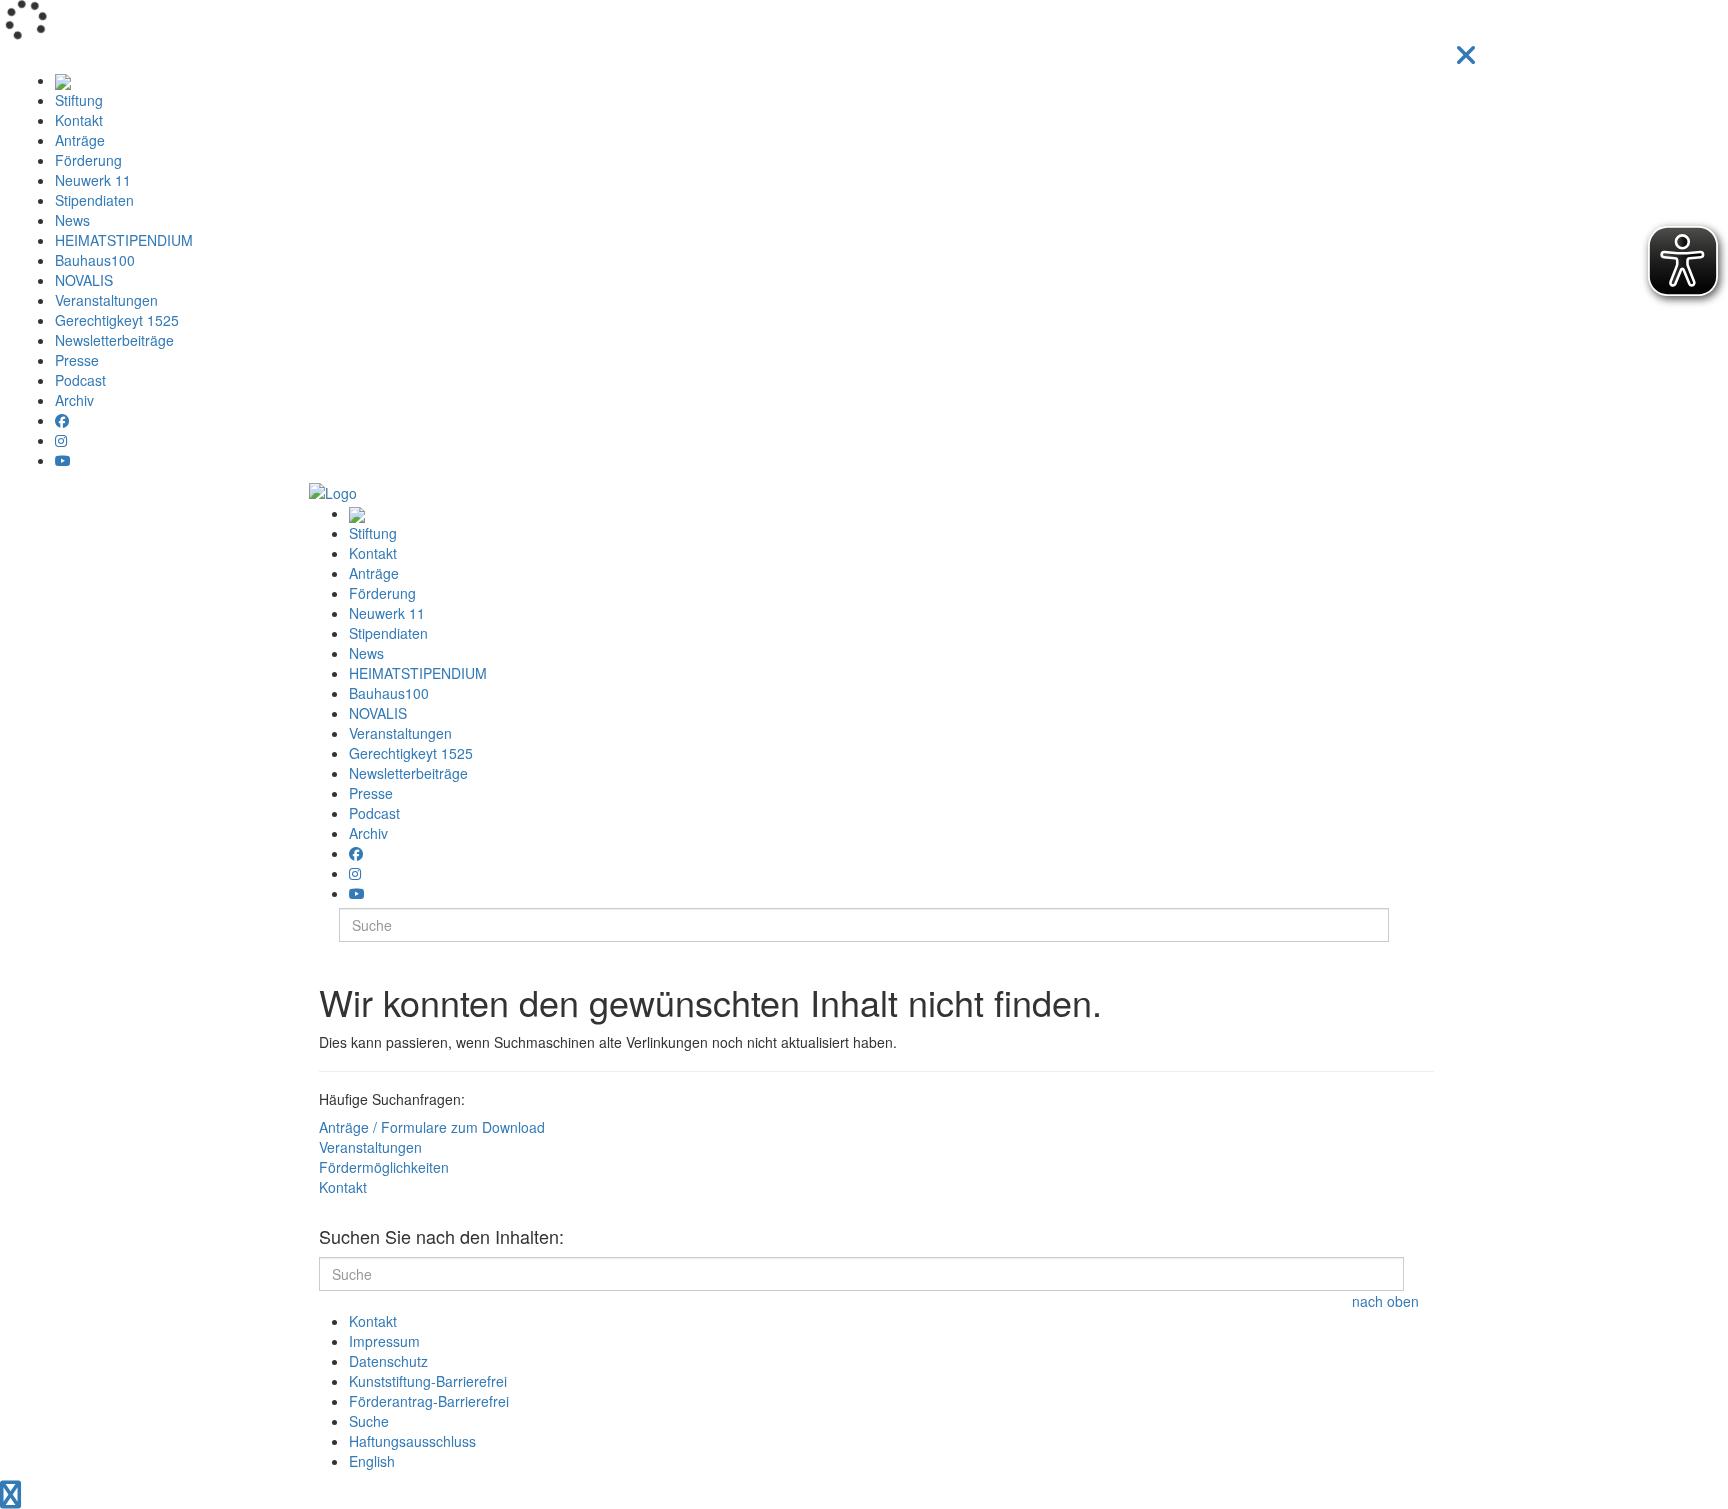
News (72, 220)
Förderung (88, 160)
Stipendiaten (94, 200)
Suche (369, 1421)
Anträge (80, 140)
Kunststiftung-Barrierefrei (428, 1381)
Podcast (80, 380)
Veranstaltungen (106, 300)
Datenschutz (388, 1361)
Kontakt (79, 120)
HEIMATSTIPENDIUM (124, 240)
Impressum (384, 1341)
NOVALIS (84, 280)
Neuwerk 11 (93, 180)
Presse (77, 360)
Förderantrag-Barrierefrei (429, 1401)
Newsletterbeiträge (114, 340)
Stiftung (79, 100)
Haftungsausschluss (412, 1441)
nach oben (1385, 1301)
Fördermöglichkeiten (384, 1167)
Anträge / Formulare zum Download (432, 1127)
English (372, 1461)
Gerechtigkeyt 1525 (117, 320)
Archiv (74, 400)
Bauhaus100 (95, 260)
